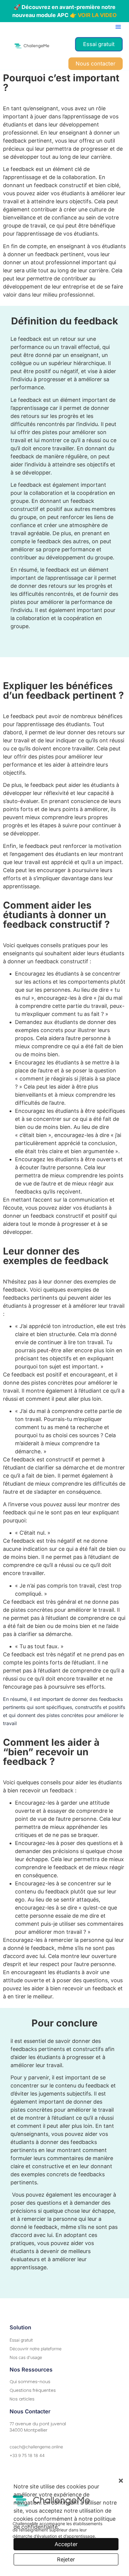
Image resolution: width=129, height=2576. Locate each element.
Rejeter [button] (66, 2559)
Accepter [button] (66, 2544)
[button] (118, 27)
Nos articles (22, 2399)
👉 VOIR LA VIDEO (93, 15)
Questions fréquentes (33, 2390)
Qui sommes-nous (30, 2382)
